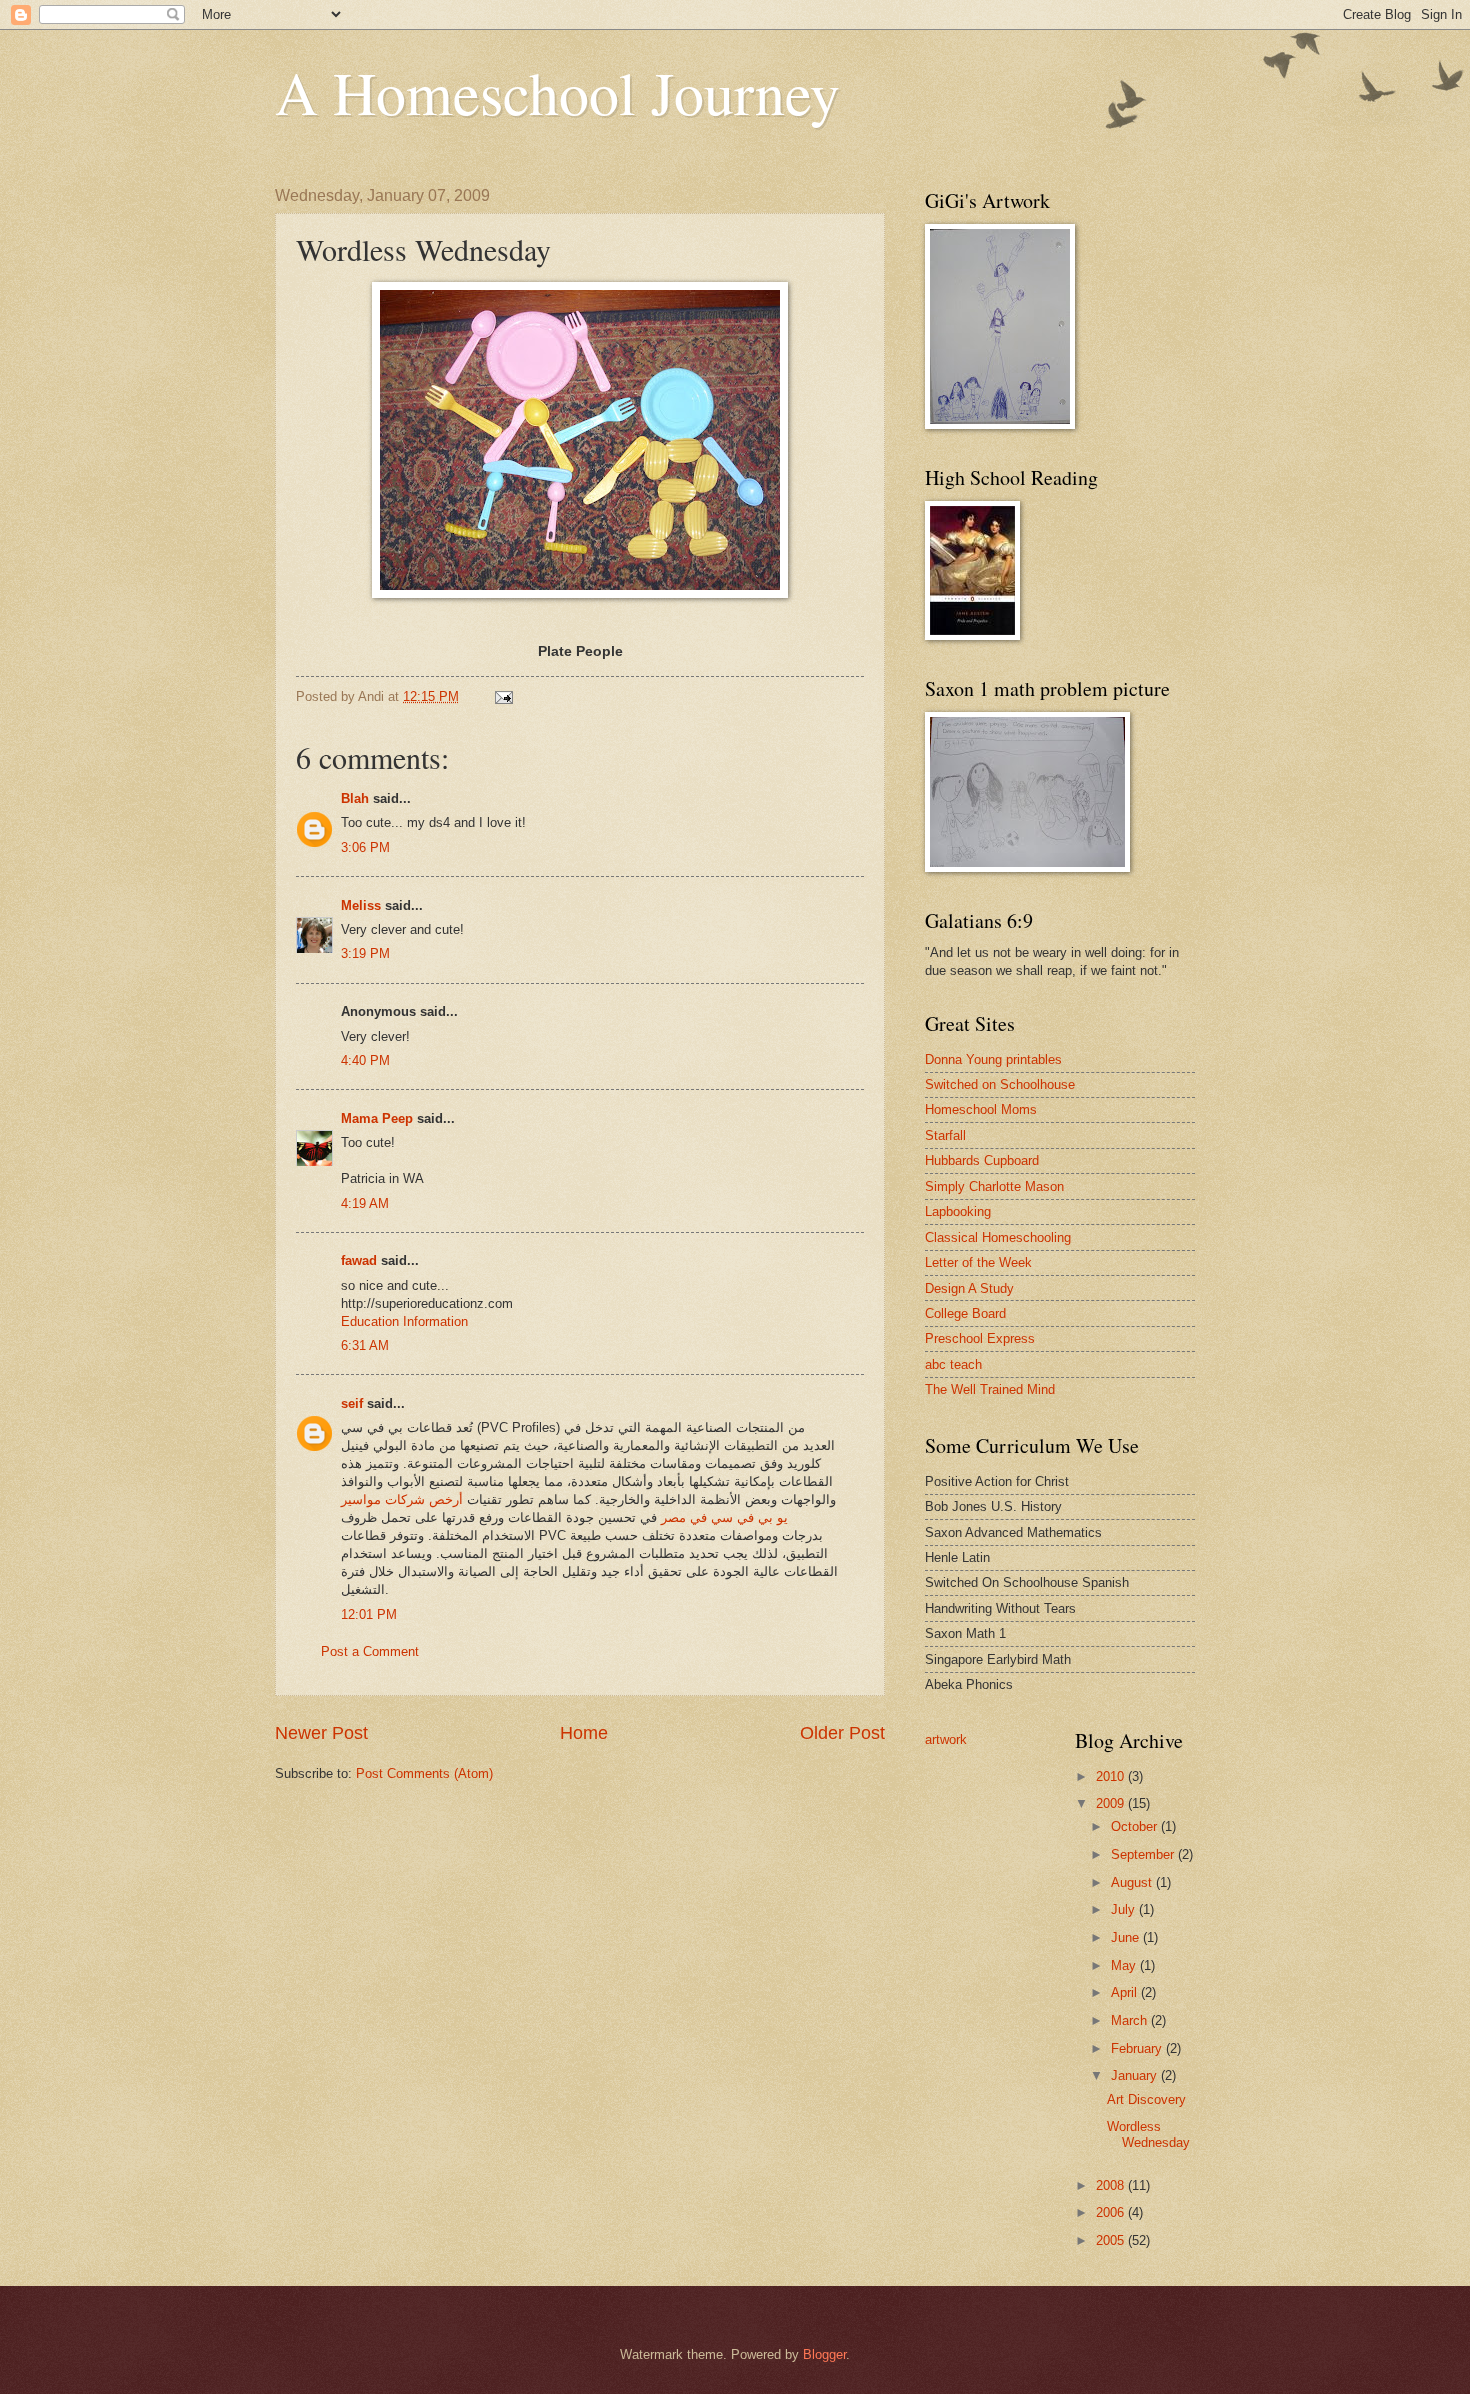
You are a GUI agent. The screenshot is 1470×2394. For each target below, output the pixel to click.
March (1131, 2020)
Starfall (945, 1135)
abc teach (953, 1364)
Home (584, 1733)
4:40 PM (365, 1060)
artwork (946, 1739)
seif (352, 1403)
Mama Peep (377, 1118)
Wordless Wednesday (1148, 2134)
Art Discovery (1146, 2099)
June (1127, 1937)
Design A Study (969, 1288)
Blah (355, 798)
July (1125, 1909)
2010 (1112, 1776)
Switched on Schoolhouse (1000, 1084)
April (1126, 1992)
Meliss (361, 905)
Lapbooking (958, 1211)
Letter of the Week (978, 1262)
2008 (1112, 2185)
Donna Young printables (993, 1059)
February (1138, 2048)
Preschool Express (980, 1338)
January (1136, 2075)
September (1144, 1854)
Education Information (404, 1321)
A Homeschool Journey (557, 92)
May (1125, 1965)
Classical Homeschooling (998, 1237)
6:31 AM (365, 1345)
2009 (1112, 1803)
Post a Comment (370, 1651)
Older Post (842, 1733)
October (1136, 1826)
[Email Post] (503, 696)
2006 (1112, 2212)
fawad (359, 1260)
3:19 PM (365, 953)
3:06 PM (365, 847)
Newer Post (321, 1733)
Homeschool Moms (981, 1109)
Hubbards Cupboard (982, 1160)
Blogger (824, 2354)
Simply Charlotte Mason (994, 1186)
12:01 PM (369, 1614)
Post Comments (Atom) (424, 1773)
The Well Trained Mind (990, 1389)
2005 (1112, 2240)
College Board (965, 1313)
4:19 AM (365, 1203)
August (1133, 1882)
